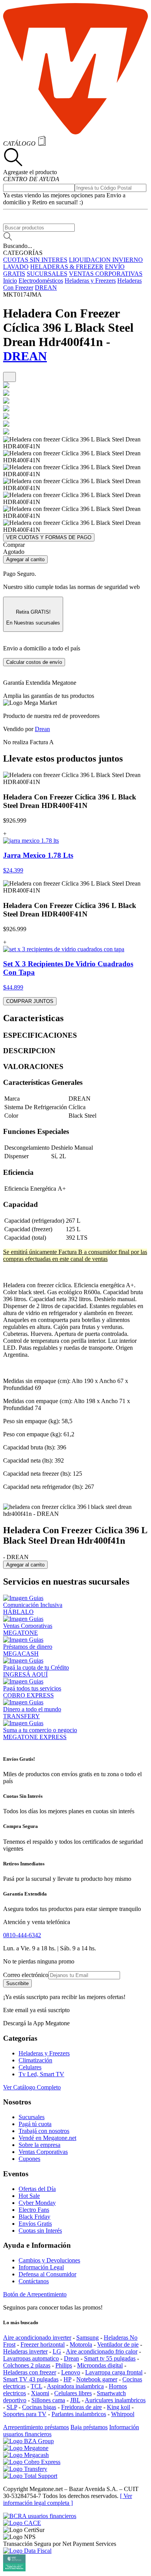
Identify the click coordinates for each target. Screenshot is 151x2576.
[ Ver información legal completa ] (68, 2499)
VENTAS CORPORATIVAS (106, 274)
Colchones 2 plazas (27, 2365)
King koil (118, 2407)
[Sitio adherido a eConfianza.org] (22, 2523)
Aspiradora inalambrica (75, 2386)
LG (57, 2351)
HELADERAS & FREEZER (67, 267)
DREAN (46, 288)
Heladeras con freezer (30, 2372)
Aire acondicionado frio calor (102, 2351)
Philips (64, 2365)
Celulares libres (73, 2393)
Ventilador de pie (118, 2344)
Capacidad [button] (21, 1204)
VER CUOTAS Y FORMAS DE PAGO (49, 537)
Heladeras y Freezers (90, 281)
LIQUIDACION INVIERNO (106, 260)
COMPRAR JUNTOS (30, 1001)
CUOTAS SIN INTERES (35, 260)
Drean (42, 729)
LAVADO (16, 267)
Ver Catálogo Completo (32, 2087)
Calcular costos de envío (34, 662)
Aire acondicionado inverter (37, 2338)
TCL (36, 2386)
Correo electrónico (26, 1975)
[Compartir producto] (9, 377)
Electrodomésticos (41, 281)
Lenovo (71, 2372)
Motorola (81, 2344)
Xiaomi (40, 2393)
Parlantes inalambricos (79, 2414)
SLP (12, 2407)
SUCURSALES (47, 274)
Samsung (88, 2338)
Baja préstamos (89, 2427)
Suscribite (17, 1983)
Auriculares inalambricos (115, 2400)
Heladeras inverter (25, 2351)
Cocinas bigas (39, 2407)
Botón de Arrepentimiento (35, 2294)
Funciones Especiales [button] (36, 1131)
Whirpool (123, 2414)
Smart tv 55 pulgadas (110, 2358)
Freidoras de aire (82, 2407)
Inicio (10, 281)
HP (67, 2379)
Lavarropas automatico (31, 2358)
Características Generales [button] (43, 1082)
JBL (75, 2400)
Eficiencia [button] (18, 1172)
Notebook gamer (97, 2379)
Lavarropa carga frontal (114, 2372)
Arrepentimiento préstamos (36, 2427)
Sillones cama (48, 2400)
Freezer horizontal (43, 2344)
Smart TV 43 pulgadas (31, 2379)
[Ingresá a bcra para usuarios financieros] (40, 2516)
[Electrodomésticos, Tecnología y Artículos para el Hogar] (75, 132)
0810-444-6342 (22, 1935)
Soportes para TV (25, 2414)
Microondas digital (100, 2365)
